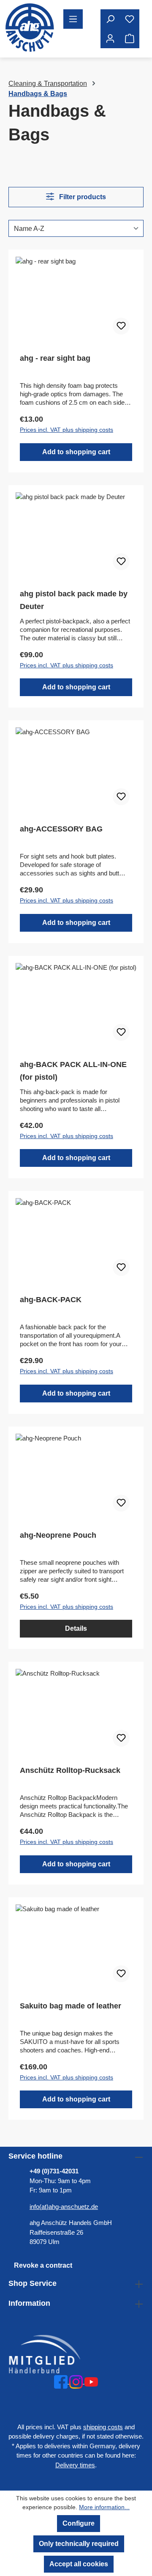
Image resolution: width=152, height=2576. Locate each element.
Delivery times (75, 2465)
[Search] (110, 19)
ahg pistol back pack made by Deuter (74, 600)
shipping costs (103, 2427)
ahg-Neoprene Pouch (58, 1535)
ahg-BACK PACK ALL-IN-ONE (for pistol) (73, 1071)
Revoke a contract (43, 2265)
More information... (104, 2507)
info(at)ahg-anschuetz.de (64, 2207)
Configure (79, 2523)
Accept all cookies (79, 2564)
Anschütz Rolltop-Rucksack (70, 1770)
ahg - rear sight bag (55, 358)
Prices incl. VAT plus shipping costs (66, 430)
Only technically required (79, 2544)
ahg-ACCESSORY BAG (61, 829)
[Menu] (73, 19)
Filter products (82, 197)
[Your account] (110, 38)
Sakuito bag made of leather (71, 2006)
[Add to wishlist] (121, 326)
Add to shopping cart (76, 452)
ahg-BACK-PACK (51, 1300)
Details (76, 1628)
